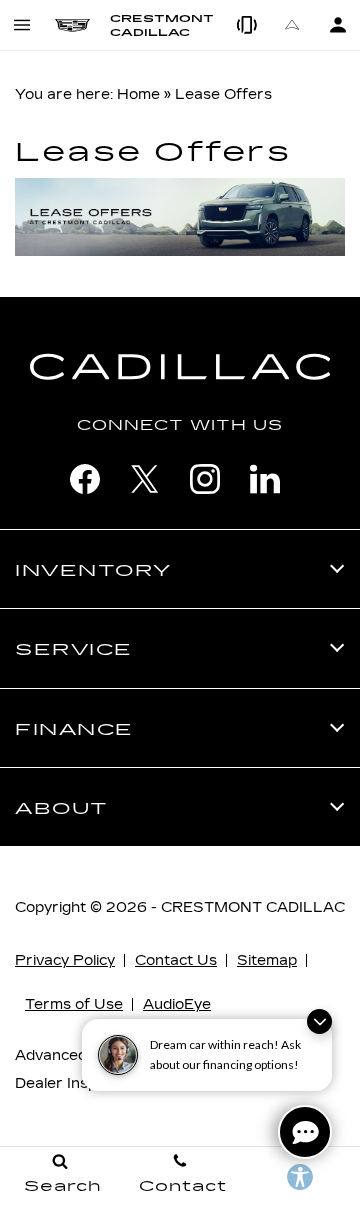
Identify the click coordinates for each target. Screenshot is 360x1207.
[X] (145, 479)
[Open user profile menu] (337, 25)
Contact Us (176, 960)
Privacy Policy (65, 960)
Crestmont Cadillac (253, 907)
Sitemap (267, 960)
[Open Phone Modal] (247, 25)
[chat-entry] (305, 1132)
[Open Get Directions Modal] (292, 25)
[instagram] (205, 479)
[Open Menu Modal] (22, 25)
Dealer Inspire (65, 1083)
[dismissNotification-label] (319, 1021)
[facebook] (85, 479)
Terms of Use (74, 1004)
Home (138, 94)
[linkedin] (265, 479)
